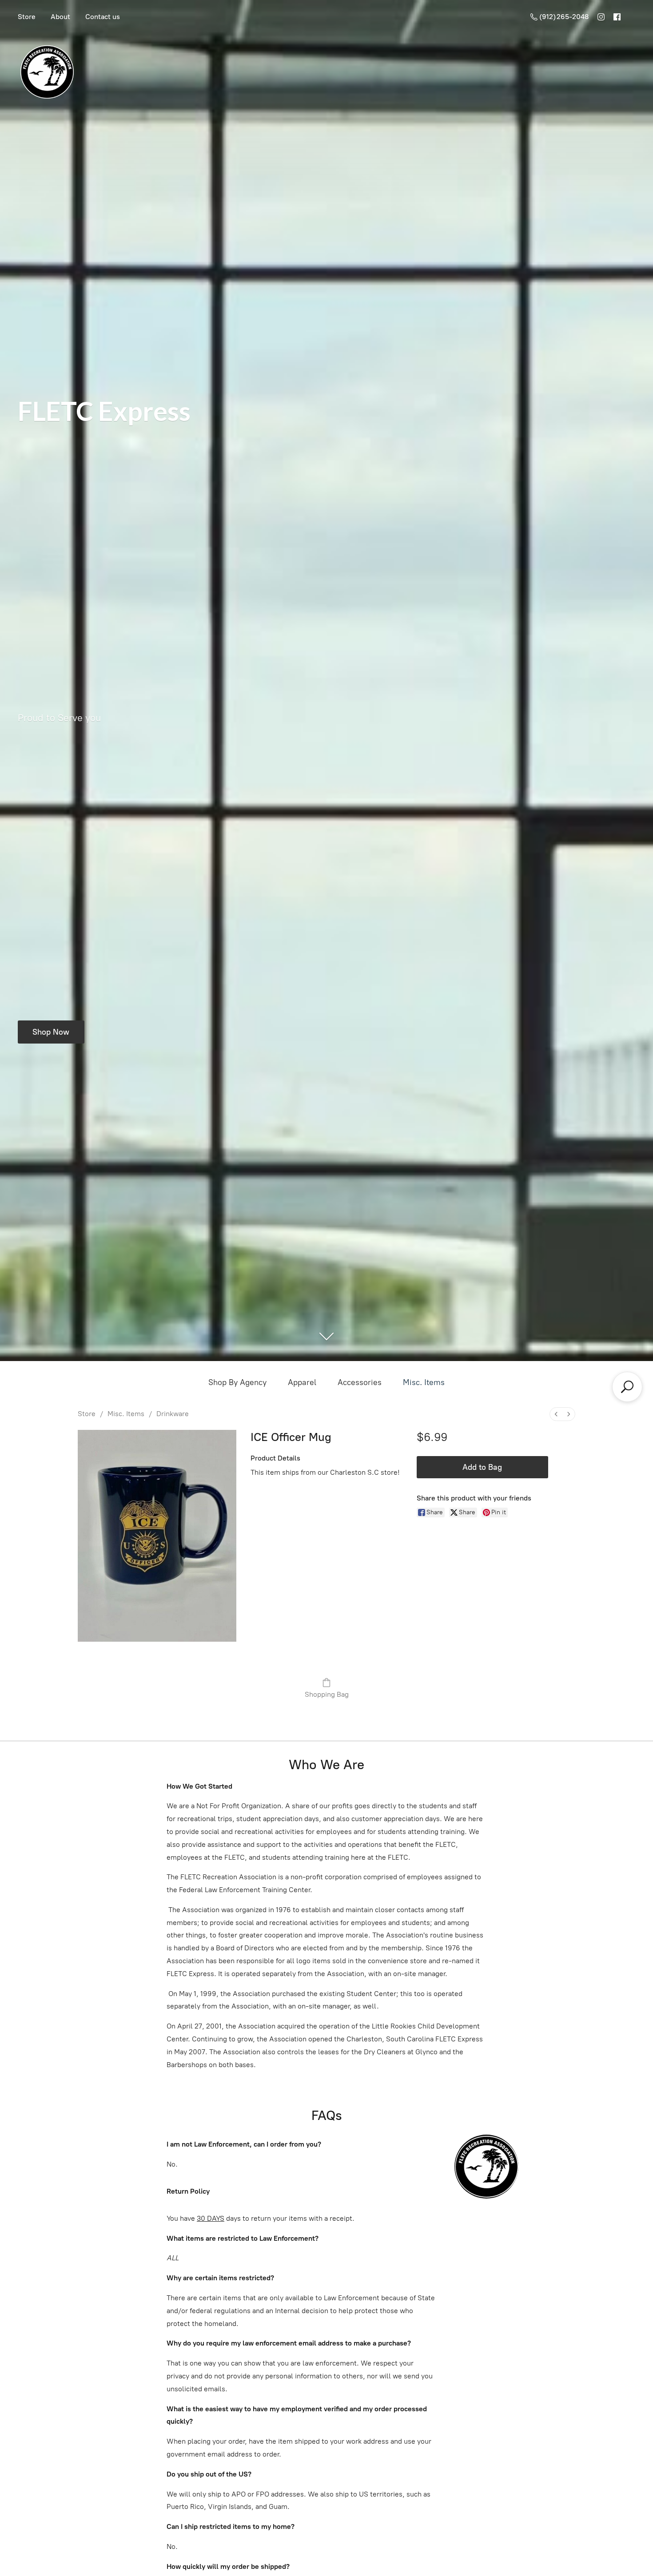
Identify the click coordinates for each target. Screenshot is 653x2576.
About (60, 17)
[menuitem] (556, 1414)
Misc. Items (424, 1382)
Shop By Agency (237, 1382)
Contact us (103, 17)
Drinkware (173, 1414)
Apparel (302, 1382)
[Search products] (627, 1387)
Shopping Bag (327, 1694)
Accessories (360, 1382)
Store (27, 17)
